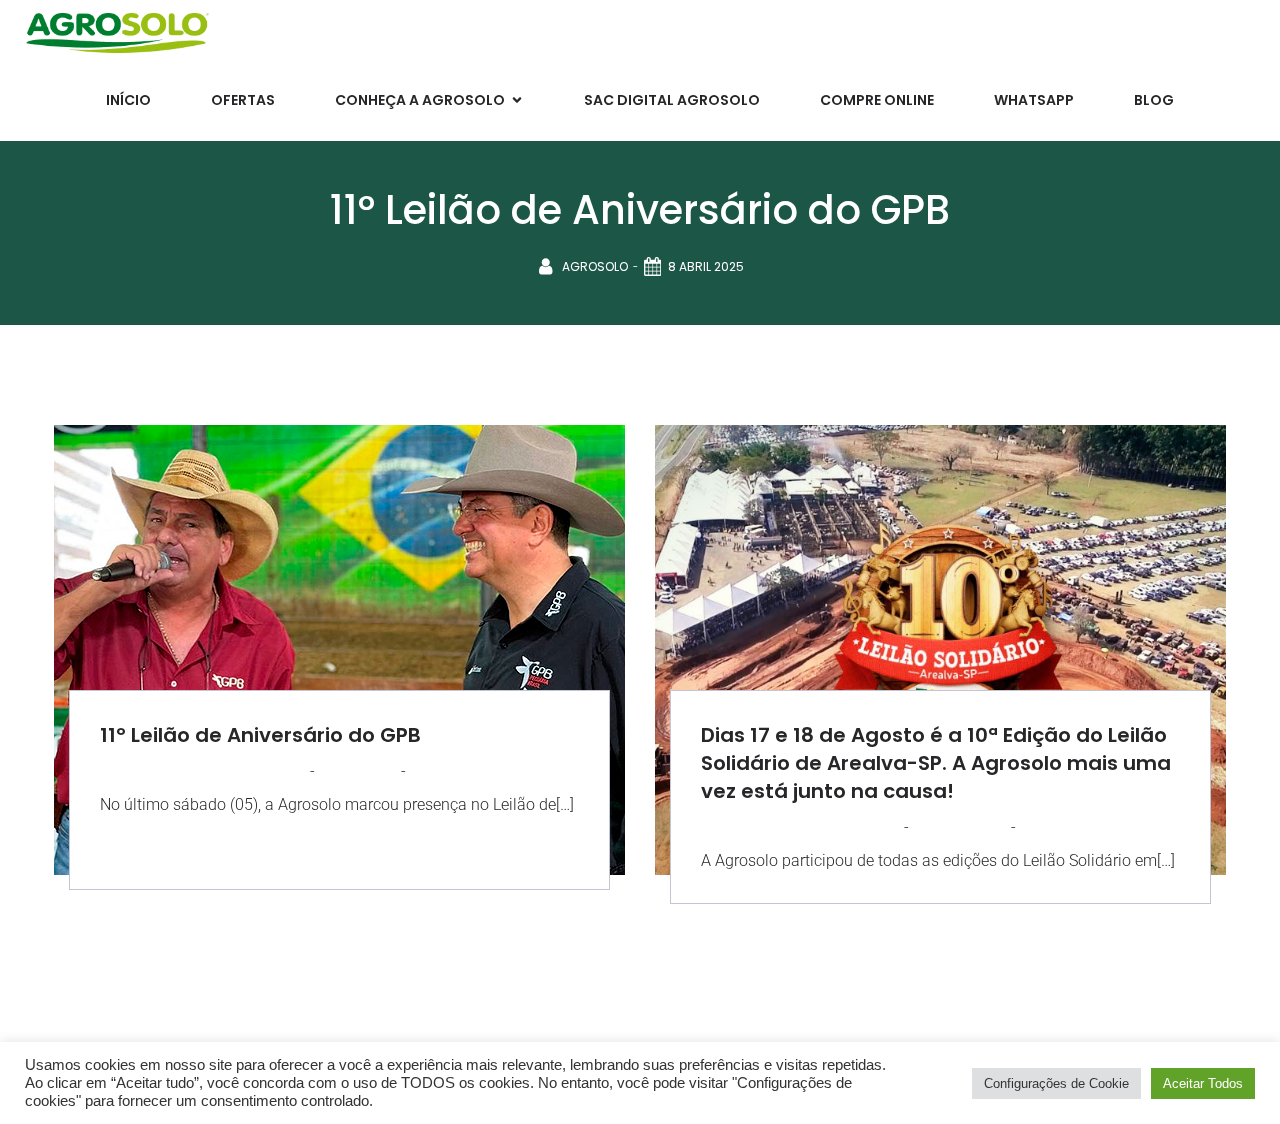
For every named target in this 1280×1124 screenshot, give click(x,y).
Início (128, 100)
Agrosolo (595, 266)
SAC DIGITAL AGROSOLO (672, 100)
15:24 (426, 770)
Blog (1154, 100)
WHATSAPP (1034, 100)
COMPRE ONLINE (877, 100)
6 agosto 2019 (960, 826)
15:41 (1034, 826)
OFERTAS (243, 100)
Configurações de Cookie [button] (1056, 1083)
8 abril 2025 (706, 266)
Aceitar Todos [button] (1203, 1083)
